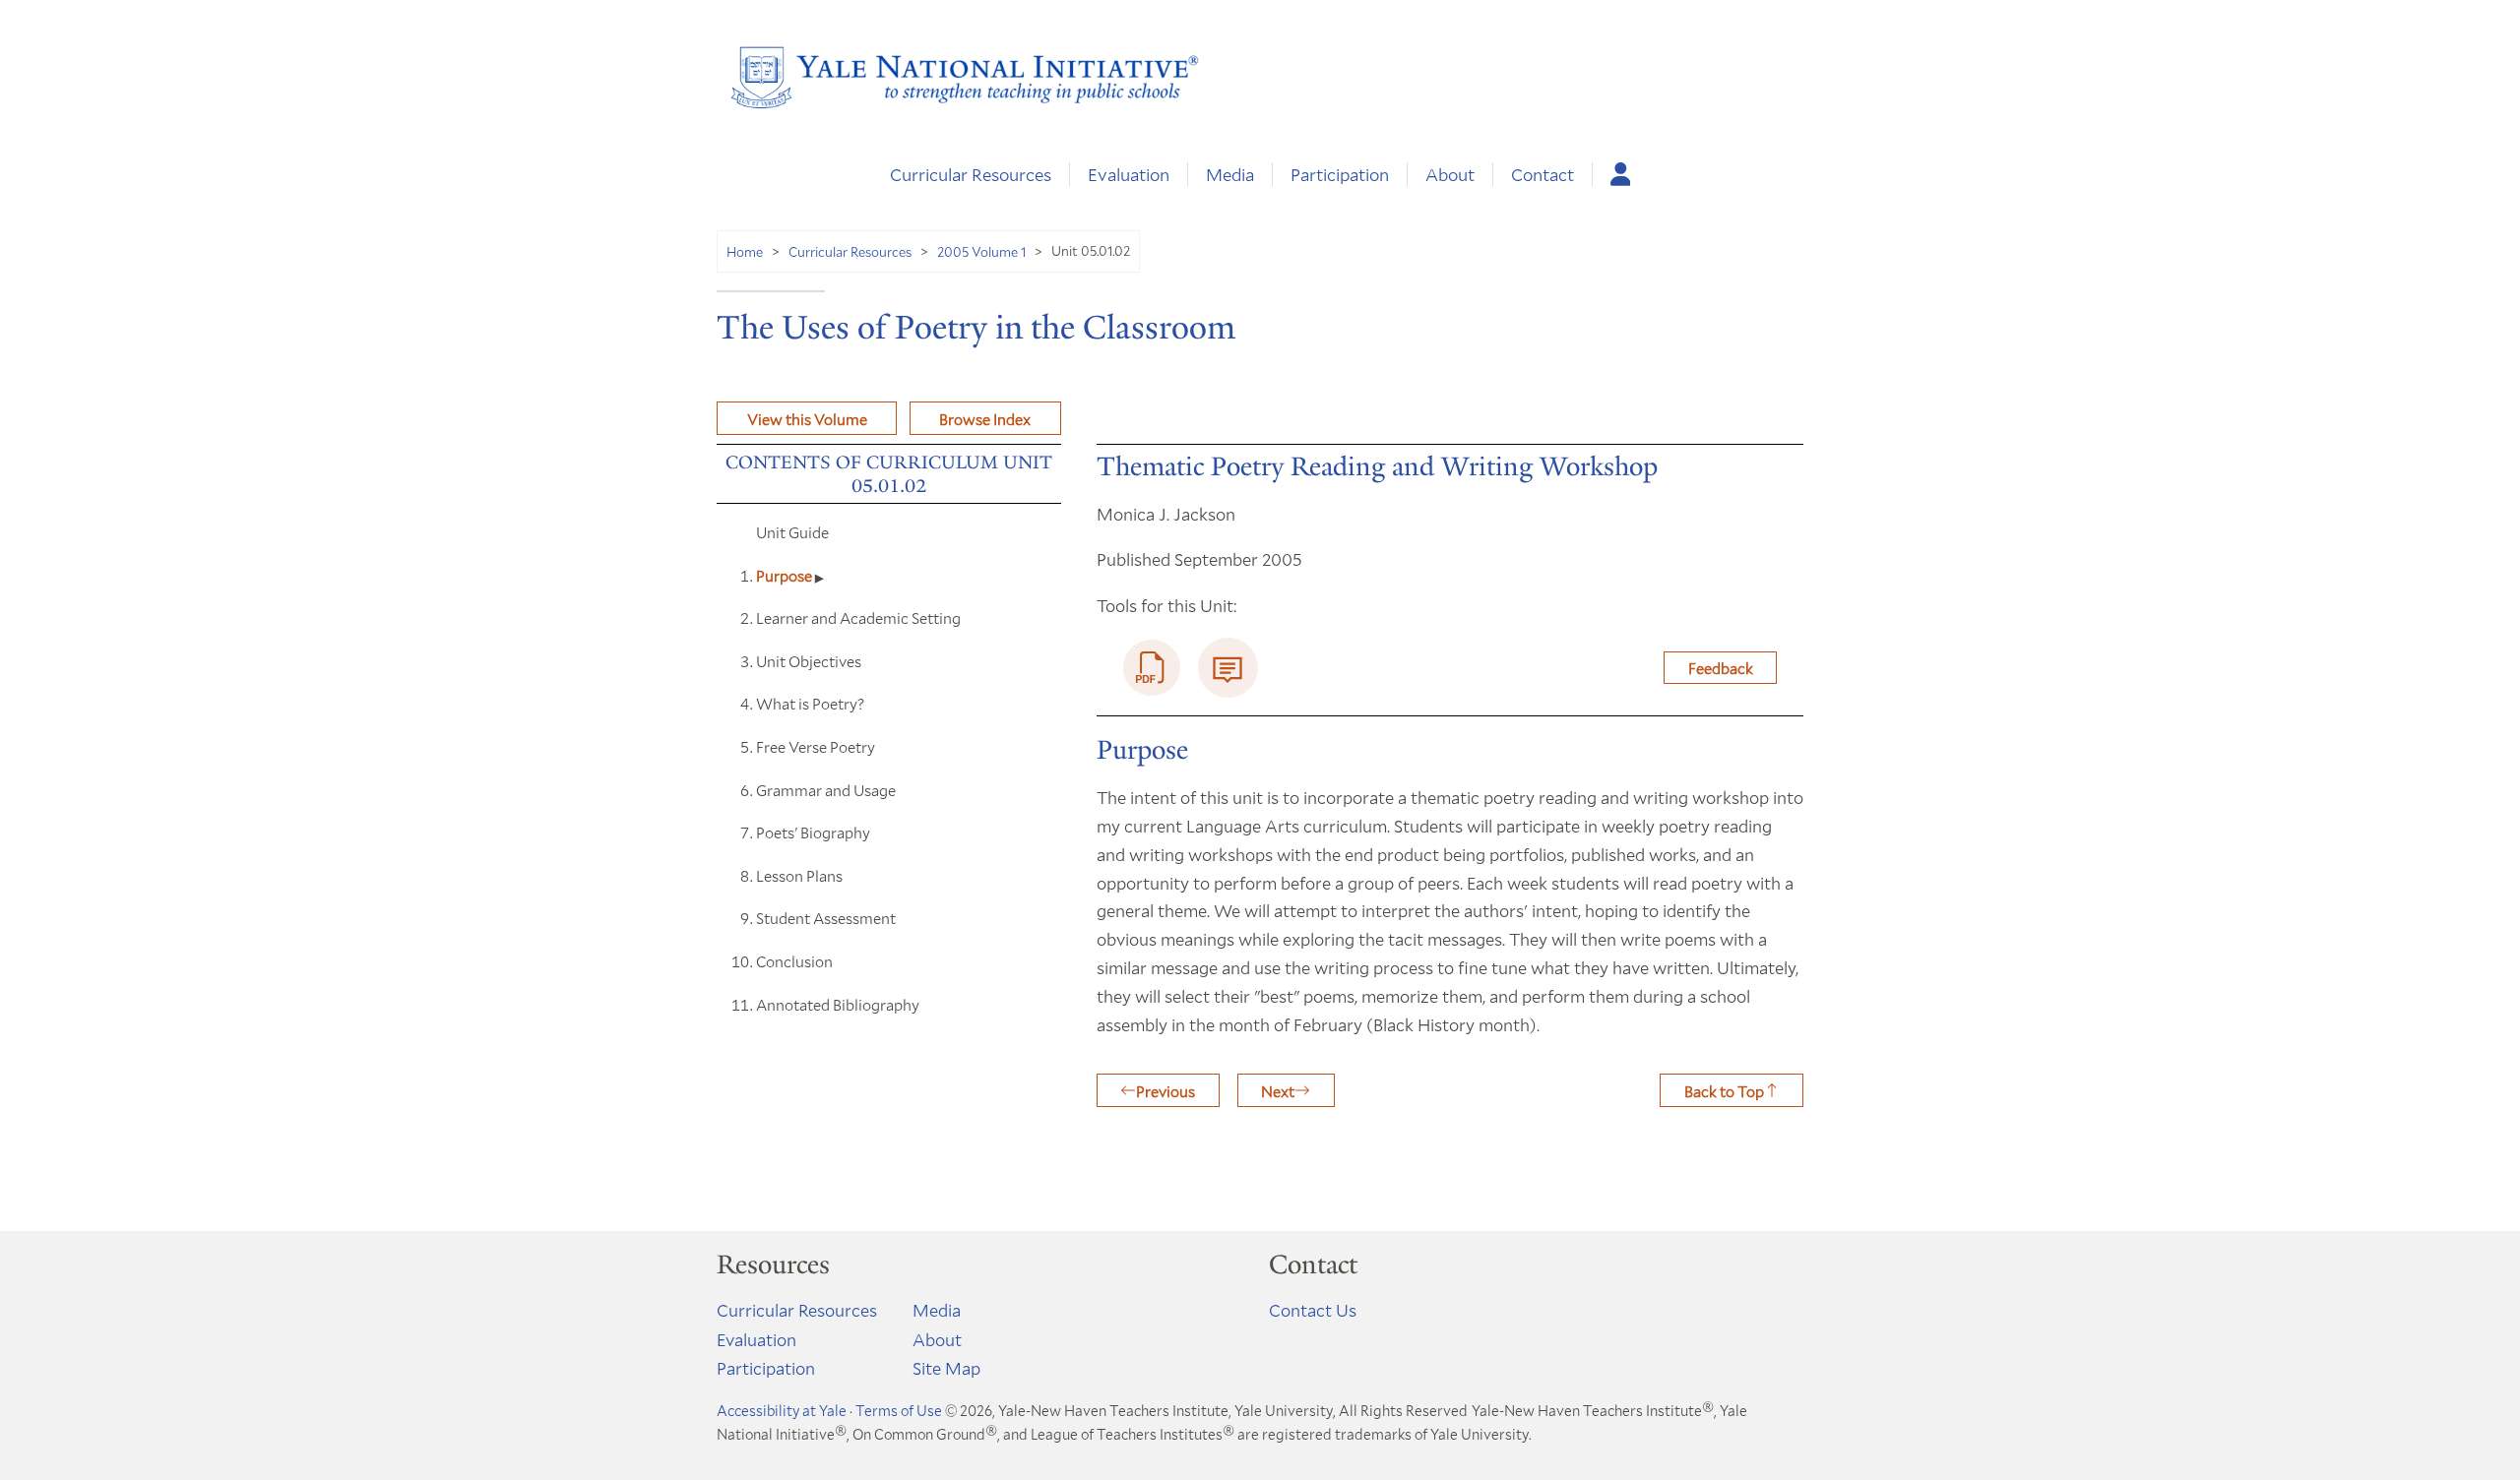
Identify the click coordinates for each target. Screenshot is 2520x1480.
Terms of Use (899, 1410)
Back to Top (1724, 1091)
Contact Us (1313, 1310)
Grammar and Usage (826, 790)
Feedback (1721, 668)
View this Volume (807, 419)
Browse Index (985, 419)
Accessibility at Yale (782, 1410)
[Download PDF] (1152, 668)
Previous (1165, 1091)
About (1450, 174)
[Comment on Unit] (1228, 668)
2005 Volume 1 (981, 251)
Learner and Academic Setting (858, 617)
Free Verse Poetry (816, 746)
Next (1278, 1091)
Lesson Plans (799, 875)
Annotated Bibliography (838, 1004)
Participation (1340, 174)
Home (745, 251)
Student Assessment (826, 918)
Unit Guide (792, 532)
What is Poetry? (810, 703)
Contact (1543, 174)
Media (1230, 174)
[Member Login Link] (1621, 174)
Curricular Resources (971, 174)
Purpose (786, 575)
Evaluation (1129, 174)
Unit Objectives (809, 661)
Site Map (946, 1368)
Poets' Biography (813, 832)
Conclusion (794, 961)
